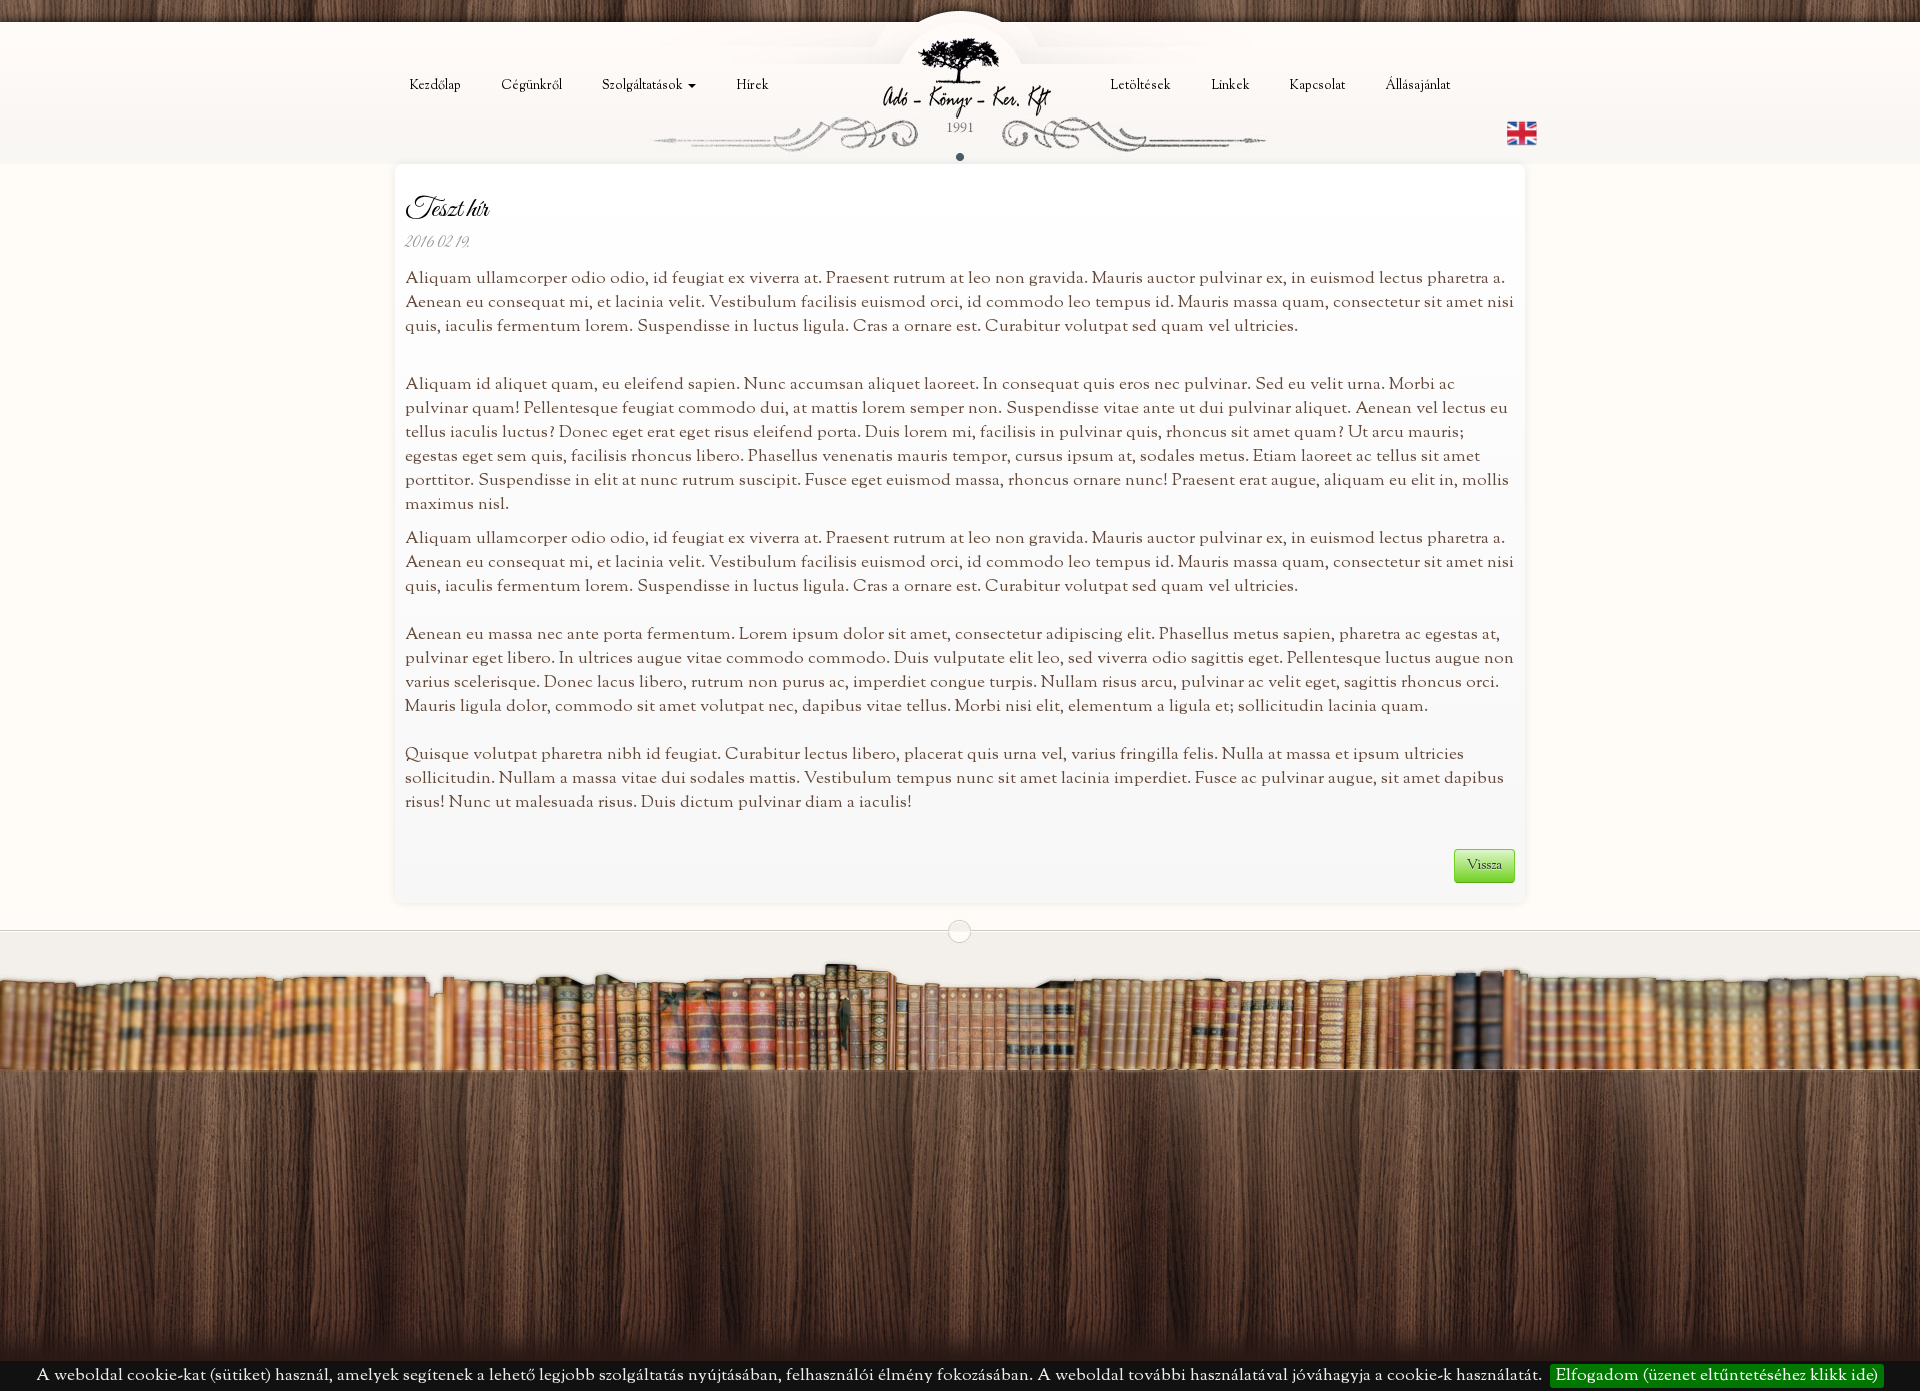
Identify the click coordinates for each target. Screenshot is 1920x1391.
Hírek (752, 86)
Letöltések (1140, 86)
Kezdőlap (435, 86)
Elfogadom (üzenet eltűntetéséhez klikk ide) (1717, 1376)
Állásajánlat (1417, 86)
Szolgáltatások (644, 86)
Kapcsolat (1317, 86)
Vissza (1484, 866)
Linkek (1230, 86)
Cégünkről (531, 86)
